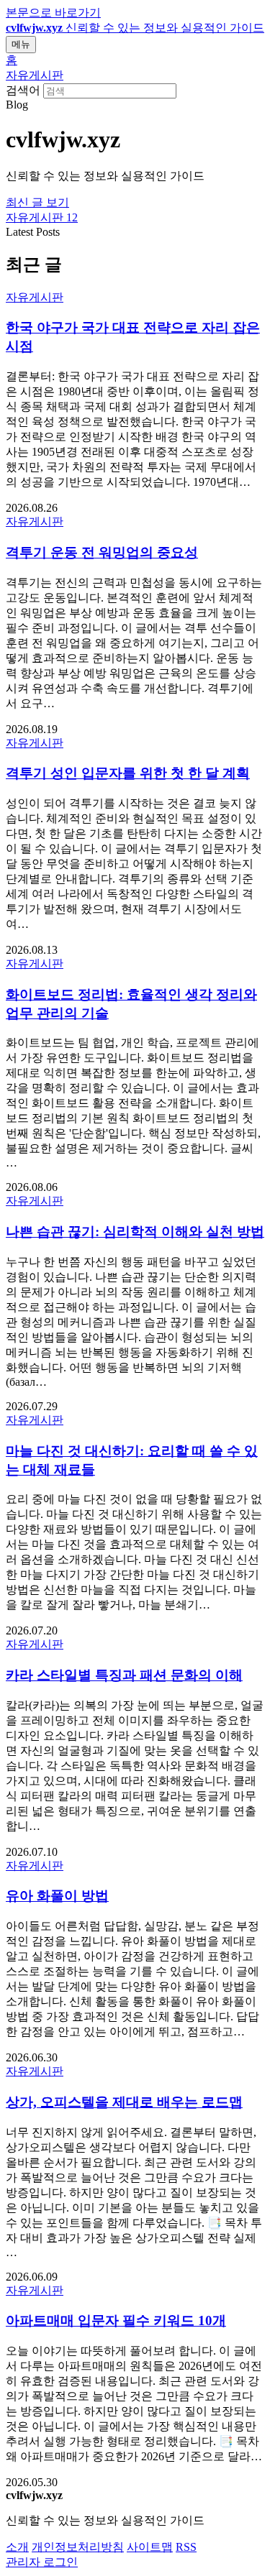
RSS (186, 2547)
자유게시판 (35, 75)
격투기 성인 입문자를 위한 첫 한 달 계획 (128, 773)
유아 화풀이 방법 (57, 1896)
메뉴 (21, 44)
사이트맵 (150, 2547)
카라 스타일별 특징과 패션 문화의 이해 (124, 1675)
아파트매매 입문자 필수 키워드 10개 (116, 2320)
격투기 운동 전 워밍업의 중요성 (102, 552)
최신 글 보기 (37, 202)
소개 (17, 2547)
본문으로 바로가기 (53, 13)
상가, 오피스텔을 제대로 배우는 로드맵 (124, 2102)
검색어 (23, 90)
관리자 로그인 (42, 2562)
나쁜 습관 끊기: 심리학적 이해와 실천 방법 (135, 1232)
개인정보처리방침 (78, 2547)
